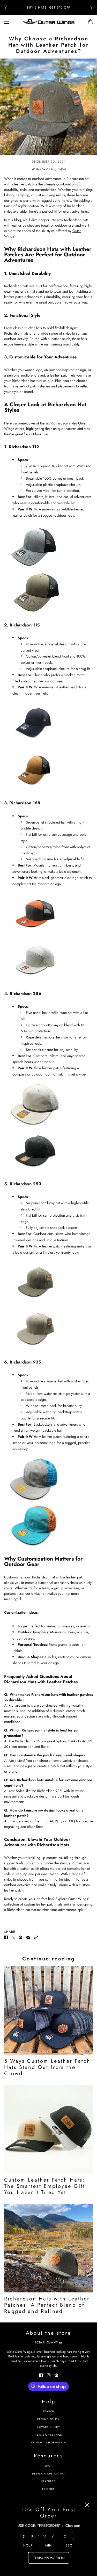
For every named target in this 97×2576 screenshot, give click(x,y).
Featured (48, 2481)
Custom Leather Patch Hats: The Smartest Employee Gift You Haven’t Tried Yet (45, 2186)
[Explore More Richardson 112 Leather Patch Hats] (48, 545)
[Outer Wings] (49, 22)
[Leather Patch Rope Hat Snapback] (48, 1104)
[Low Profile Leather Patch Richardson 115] (48, 770)
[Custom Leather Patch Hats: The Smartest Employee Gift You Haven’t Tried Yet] (48, 2129)
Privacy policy (48, 2427)
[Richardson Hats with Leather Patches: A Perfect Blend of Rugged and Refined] (48, 2248)
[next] (91, 8)
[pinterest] (56, 2375)
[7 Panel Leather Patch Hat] (48, 913)
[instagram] (49, 2375)
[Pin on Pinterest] (20, 1937)
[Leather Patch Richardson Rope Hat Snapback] (48, 1151)
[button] (36, 1937)
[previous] (6, 8)
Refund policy (48, 2419)
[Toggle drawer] (7, 22)
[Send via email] (28, 1937)
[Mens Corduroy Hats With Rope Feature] (48, 1282)
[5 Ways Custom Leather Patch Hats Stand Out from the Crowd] (48, 2010)
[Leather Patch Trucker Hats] (48, 591)
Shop (48, 2466)
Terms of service (49, 2435)
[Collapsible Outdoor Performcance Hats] (48, 1525)
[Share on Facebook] (6, 1937)
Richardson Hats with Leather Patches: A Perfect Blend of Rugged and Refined (47, 2305)
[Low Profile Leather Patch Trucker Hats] (48, 723)
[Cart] (90, 22)
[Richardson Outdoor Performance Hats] (48, 1479)
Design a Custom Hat (49, 2474)
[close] (87, 2505)
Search (49, 2411)
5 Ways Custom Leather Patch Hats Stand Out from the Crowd (47, 2067)
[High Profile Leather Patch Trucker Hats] (48, 960)
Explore (48, 2489)
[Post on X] (13, 1937)
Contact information (49, 2442)
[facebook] (41, 2375)
